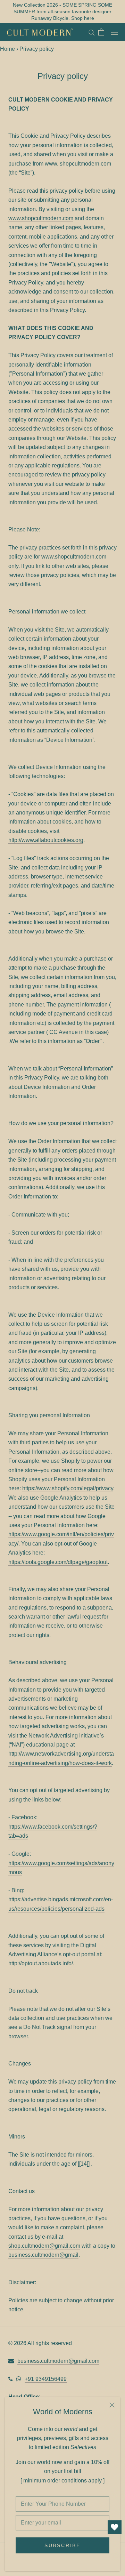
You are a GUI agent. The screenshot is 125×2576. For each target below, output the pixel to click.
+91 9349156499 (46, 2379)
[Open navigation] (115, 32)
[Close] (112, 2405)
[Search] (92, 32)
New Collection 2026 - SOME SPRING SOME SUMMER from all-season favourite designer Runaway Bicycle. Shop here (62, 11)
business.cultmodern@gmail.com (58, 2361)
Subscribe (62, 2545)
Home (7, 49)
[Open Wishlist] (115, 2527)
